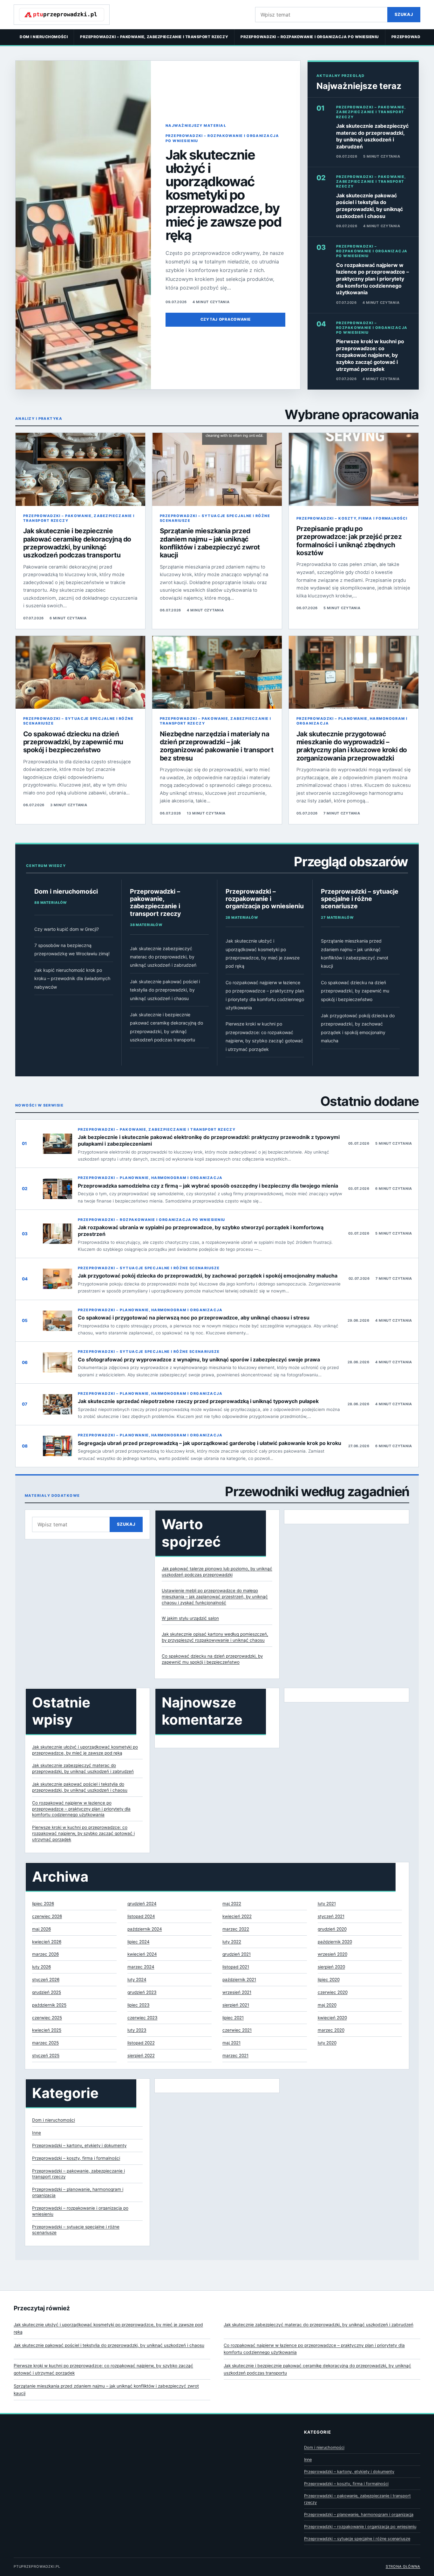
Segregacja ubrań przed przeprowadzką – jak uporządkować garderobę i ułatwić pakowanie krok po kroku (210, 1443)
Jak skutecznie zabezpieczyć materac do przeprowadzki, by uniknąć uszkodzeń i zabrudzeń (372, 136)
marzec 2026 (45, 1954)
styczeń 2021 (331, 1916)
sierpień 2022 (141, 2055)
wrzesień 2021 (237, 1992)
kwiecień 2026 (47, 1942)
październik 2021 (239, 1980)
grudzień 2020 (332, 1929)
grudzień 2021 (237, 1954)
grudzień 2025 (47, 1992)
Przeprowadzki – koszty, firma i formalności (352, 518)
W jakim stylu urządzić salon (190, 1618)
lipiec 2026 (43, 1904)
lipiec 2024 (139, 1942)
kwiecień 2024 (142, 1954)
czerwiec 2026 (47, 1916)
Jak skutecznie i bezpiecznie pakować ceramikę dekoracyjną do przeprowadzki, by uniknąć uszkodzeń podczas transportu (77, 543)
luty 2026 (41, 1967)
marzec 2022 (236, 1929)
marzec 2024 (141, 1967)
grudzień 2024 (142, 1904)
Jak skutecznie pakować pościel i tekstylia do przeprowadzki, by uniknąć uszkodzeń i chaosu (370, 206)
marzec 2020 (331, 2030)
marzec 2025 (45, 2043)
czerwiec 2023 (142, 2018)
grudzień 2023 (142, 1992)
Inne (37, 2133)
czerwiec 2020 (333, 1992)
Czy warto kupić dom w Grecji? (67, 929)
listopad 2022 (141, 2043)
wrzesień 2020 (332, 1954)
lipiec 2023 (139, 2005)
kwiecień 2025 (47, 2030)
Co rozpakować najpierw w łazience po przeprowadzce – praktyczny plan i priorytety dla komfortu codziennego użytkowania (373, 279)
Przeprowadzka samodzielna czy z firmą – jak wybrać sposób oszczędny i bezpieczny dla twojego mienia (208, 1186)
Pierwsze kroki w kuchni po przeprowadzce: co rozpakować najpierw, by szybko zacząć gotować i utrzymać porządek (370, 355)
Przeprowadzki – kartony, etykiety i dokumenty (79, 2145)
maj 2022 (232, 1904)
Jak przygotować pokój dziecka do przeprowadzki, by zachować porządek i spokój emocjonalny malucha (208, 1276)
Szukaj (404, 14)
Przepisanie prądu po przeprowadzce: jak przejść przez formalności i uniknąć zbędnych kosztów (349, 541)
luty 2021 (327, 1904)
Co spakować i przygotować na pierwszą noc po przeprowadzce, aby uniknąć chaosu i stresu (194, 1318)
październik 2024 (145, 1929)
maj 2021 (231, 2043)
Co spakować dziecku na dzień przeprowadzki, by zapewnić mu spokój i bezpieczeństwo (73, 742)
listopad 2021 (236, 1967)
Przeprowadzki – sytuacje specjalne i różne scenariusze (215, 518)
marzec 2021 (235, 2055)
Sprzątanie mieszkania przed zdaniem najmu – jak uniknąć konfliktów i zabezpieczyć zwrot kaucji (210, 543)
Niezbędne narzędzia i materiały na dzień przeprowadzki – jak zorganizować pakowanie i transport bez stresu (217, 746)
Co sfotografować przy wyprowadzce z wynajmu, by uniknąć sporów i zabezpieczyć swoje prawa (199, 1360)
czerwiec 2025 (47, 2018)
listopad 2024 (141, 1916)
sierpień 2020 (331, 1967)
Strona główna (403, 2566)
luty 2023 (137, 2030)
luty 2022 (232, 1942)
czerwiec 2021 (237, 2030)
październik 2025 (49, 2005)
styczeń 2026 (46, 1980)
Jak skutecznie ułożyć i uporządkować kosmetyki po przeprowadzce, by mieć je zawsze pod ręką (224, 195)
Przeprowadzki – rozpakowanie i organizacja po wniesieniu (310, 37)
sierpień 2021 (236, 2005)
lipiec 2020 (329, 1980)
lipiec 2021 (233, 2018)
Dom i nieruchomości (44, 37)
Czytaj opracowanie (226, 319)
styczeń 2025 (46, 2055)
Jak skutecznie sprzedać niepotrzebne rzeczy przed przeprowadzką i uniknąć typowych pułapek (198, 1401)
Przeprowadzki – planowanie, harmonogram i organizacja (352, 721)
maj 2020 (327, 2005)
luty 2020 (327, 2043)
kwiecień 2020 (332, 2018)
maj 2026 (41, 1929)
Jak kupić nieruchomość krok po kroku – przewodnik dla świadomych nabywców (72, 978)
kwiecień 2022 (237, 1916)
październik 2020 (335, 1942)
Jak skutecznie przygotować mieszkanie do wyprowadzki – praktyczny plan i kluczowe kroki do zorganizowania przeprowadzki (352, 746)
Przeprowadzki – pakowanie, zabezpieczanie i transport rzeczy (154, 37)
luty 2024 (137, 1980)
